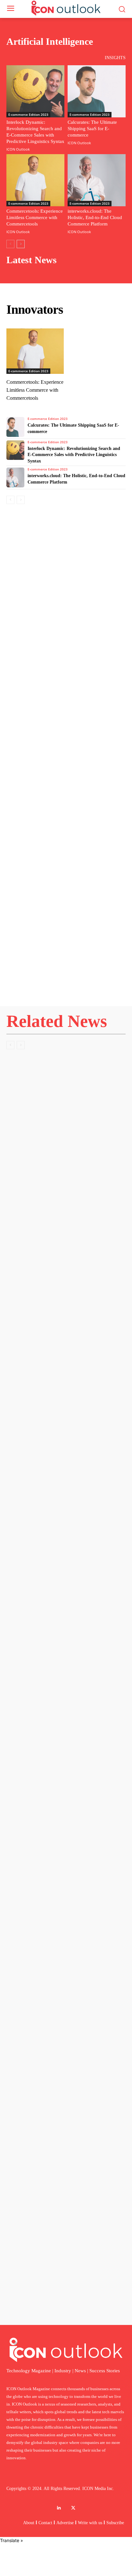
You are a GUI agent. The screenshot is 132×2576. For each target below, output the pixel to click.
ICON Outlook (18, 149)
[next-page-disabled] (21, 1045)
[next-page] (21, 244)
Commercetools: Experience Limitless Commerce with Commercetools (35, 217)
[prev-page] (10, 244)
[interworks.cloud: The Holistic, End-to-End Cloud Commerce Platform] (97, 180)
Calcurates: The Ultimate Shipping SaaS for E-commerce (92, 129)
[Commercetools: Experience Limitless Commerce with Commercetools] (35, 180)
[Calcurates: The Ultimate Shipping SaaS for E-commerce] (97, 91)
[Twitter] (73, 2508)
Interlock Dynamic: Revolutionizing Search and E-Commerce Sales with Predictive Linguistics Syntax (74, 455)
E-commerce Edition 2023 (28, 114)
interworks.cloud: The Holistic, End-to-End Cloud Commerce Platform (95, 217)
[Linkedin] (59, 2508)
